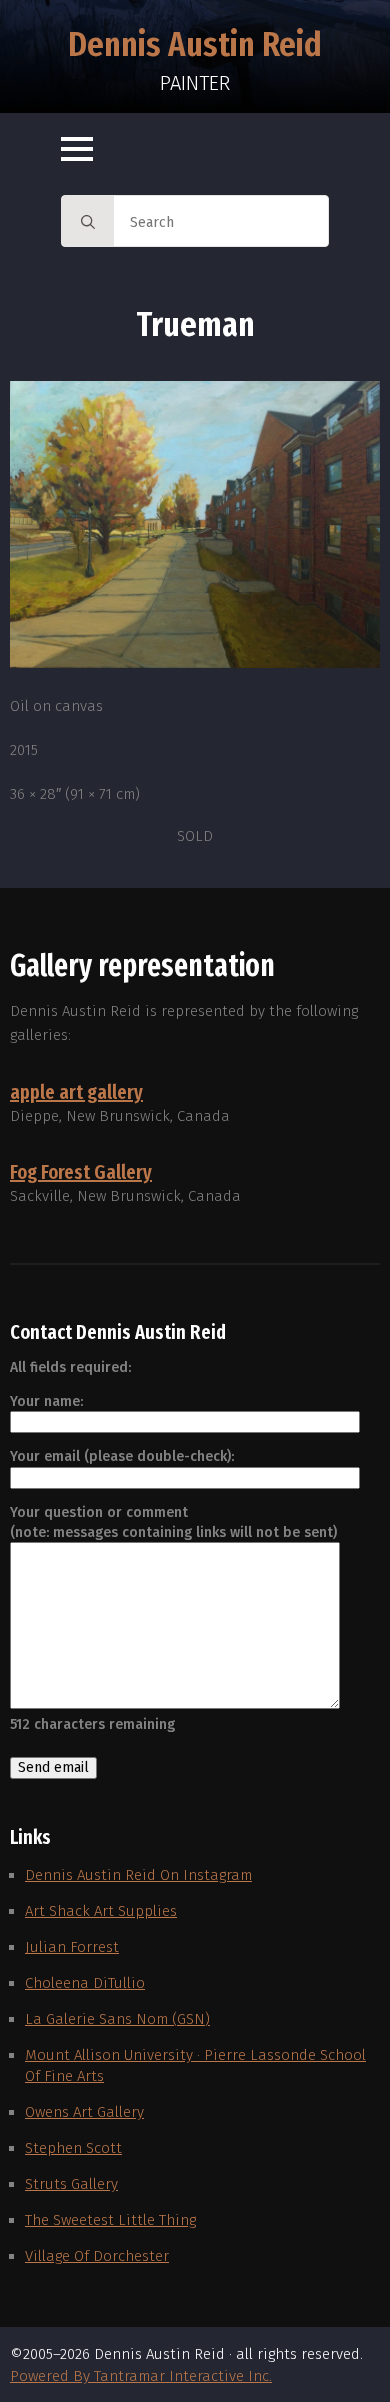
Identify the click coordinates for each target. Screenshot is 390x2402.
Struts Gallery (71, 2184)
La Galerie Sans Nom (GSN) (117, 2019)
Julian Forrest (72, 1947)
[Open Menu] (77, 149)
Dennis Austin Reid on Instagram (138, 1875)
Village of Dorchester (97, 2256)
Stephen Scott (73, 2148)
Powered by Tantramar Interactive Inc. (141, 2376)
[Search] (88, 222)
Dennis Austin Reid (195, 44)
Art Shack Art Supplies (101, 1911)
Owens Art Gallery (84, 2112)
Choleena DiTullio (85, 1983)
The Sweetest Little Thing (110, 2220)
